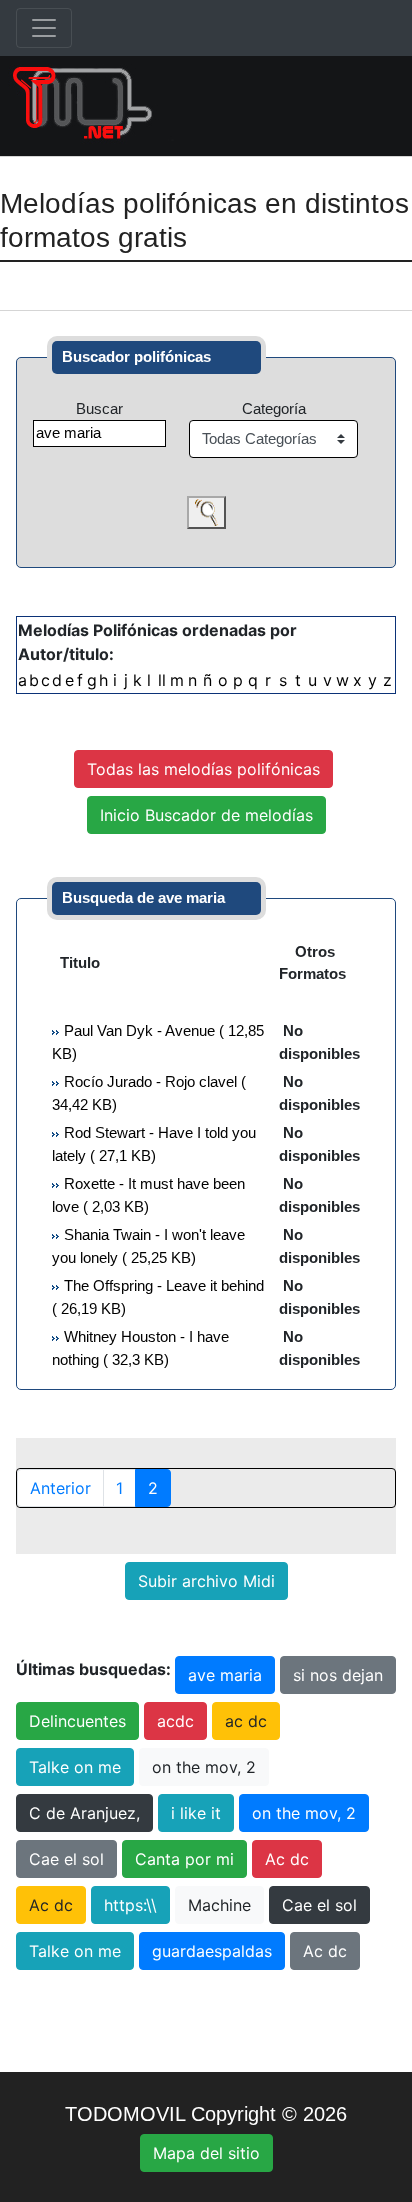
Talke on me (75, 1767)
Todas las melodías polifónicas (203, 769)
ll (162, 680)
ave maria (225, 1675)
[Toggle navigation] (44, 28)
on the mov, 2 (204, 1767)
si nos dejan (338, 1675)
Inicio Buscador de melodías (206, 815)
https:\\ (130, 1905)
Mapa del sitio (206, 2153)
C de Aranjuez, (84, 1813)
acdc (175, 1721)
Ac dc (287, 1859)
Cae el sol (66, 1859)
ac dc (246, 1721)
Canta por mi (184, 1859)
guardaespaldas (212, 1951)
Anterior (60, 1488)
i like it (196, 1813)
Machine (219, 1905)
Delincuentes (77, 1721)
